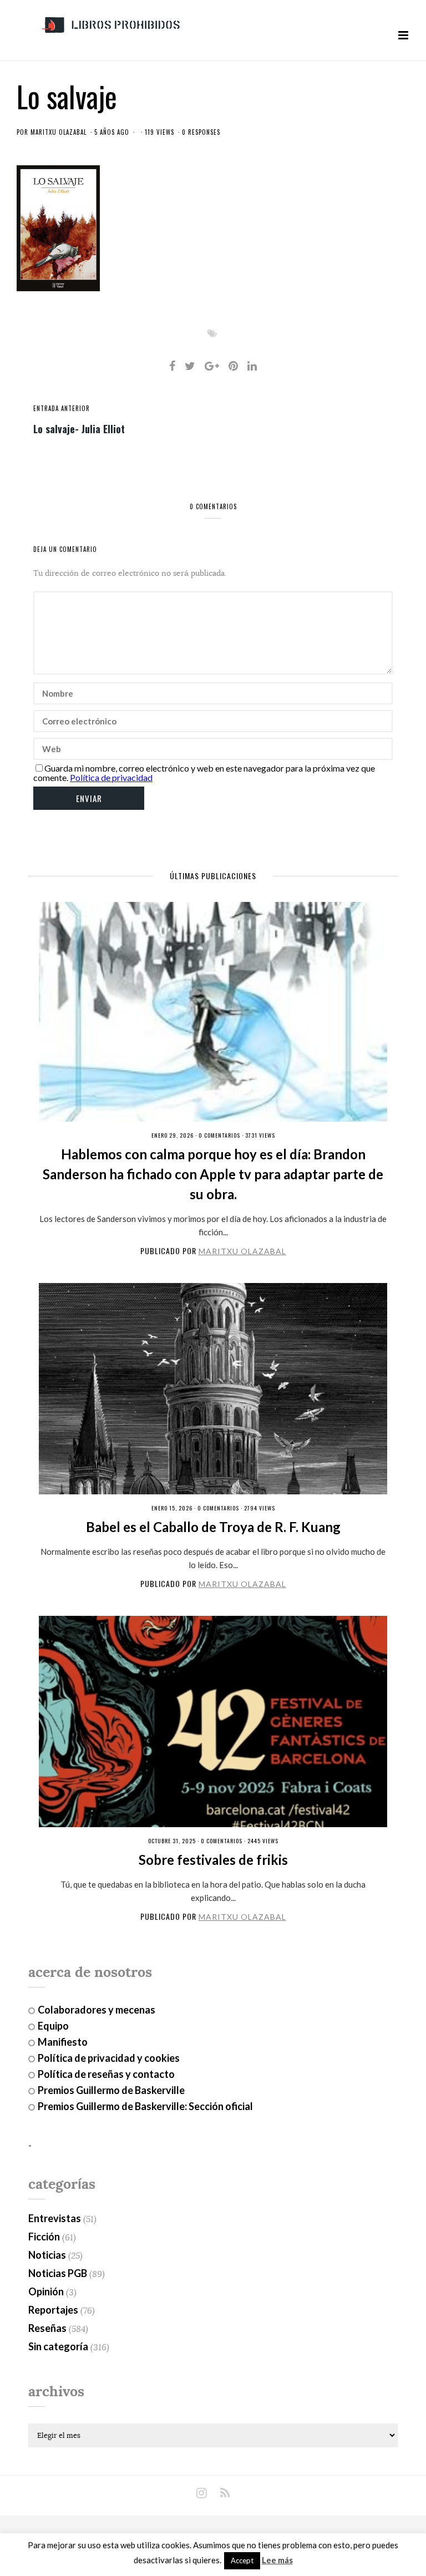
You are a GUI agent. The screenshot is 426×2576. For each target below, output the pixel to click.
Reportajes (53, 2310)
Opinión (46, 2291)
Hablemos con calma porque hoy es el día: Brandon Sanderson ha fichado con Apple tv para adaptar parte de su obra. (213, 1174)
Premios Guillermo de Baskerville (111, 2090)
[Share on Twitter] (190, 366)
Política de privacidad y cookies (109, 2058)
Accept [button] (242, 2560)
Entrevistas (55, 2218)
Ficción (44, 2237)
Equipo (53, 2026)
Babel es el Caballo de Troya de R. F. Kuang (213, 1527)
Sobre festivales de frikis (213, 1860)
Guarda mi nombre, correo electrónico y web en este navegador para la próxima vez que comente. (204, 773)
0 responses (201, 132)
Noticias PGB (58, 2273)
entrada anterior (62, 408)
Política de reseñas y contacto (106, 2074)
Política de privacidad (111, 777)
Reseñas (47, 2328)
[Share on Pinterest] (233, 366)
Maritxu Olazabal (59, 132)
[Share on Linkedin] (252, 366)
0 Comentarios (219, 1135)
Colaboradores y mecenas (97, 2010)
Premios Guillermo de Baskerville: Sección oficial (145, 2106)
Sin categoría (58, 2346)
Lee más (277, 2560)
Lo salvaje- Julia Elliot (79, 428)
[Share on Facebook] (172, 366)
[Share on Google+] (212, 366)
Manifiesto (63, 2042)
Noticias (47, 2255)
